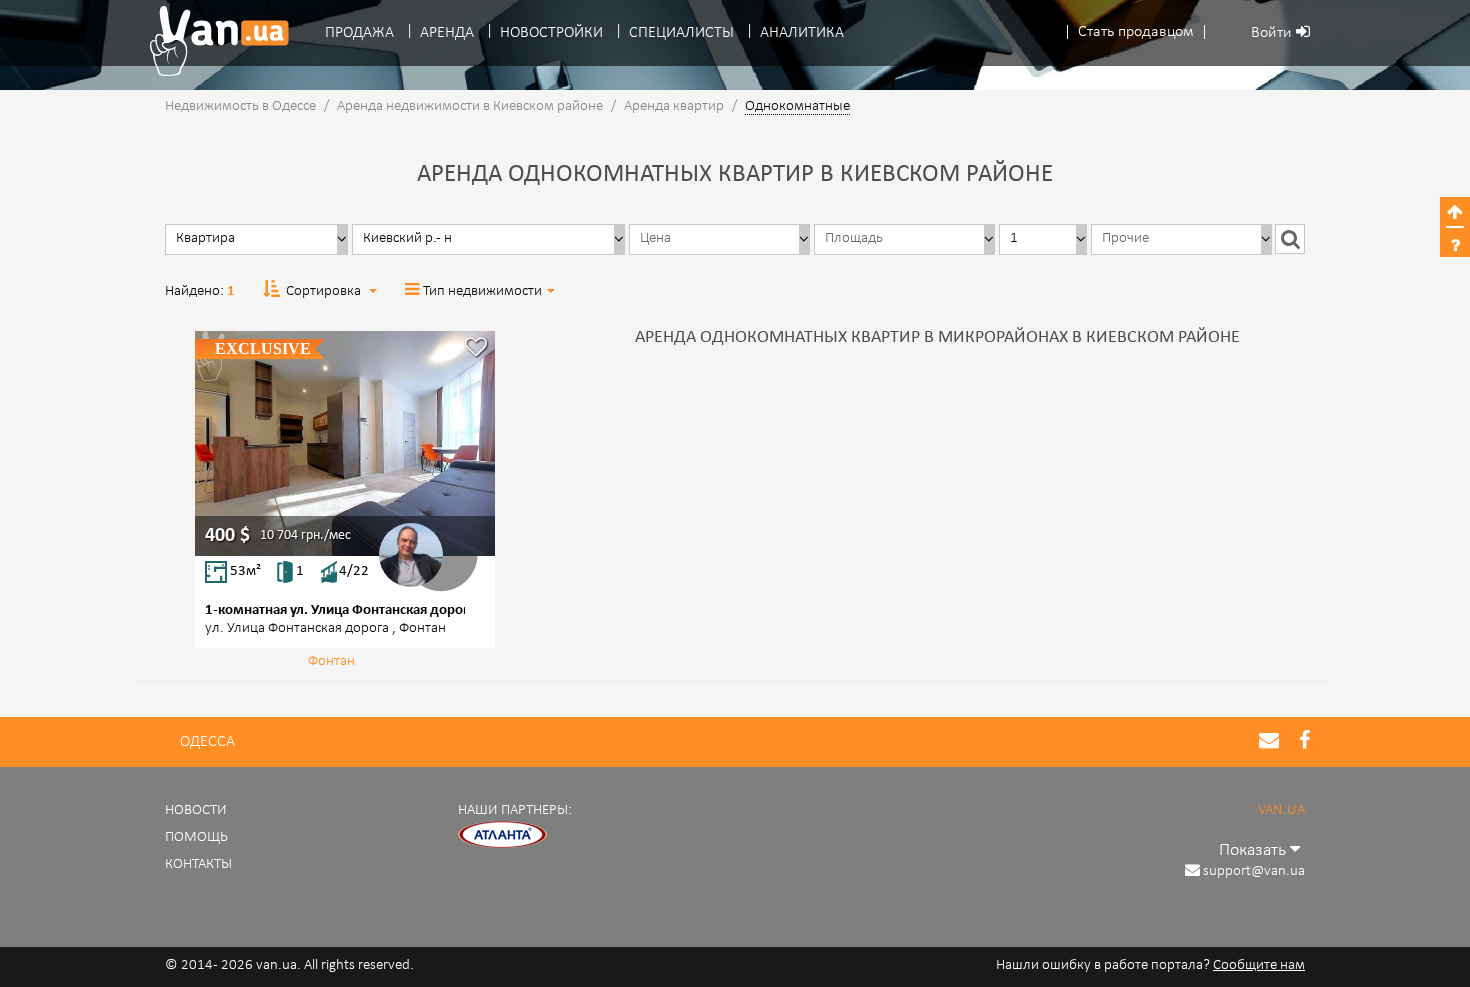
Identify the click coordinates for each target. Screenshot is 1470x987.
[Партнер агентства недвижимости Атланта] (503, 834)
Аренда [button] (447, 33)
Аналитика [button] (802, 33)
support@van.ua (1254, 871)
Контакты (198, 864)
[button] (1136, 32)
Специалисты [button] (681, 33)
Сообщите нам (1259, 965)
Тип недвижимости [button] (482, 291)
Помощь (196, 837)
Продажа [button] (359, 33)
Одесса (207, 742)
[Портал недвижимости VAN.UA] (212, 41)
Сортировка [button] (323, 291)
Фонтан (331, 661)
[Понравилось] (476, 349)
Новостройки (551, 33)
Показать (1254, 850)
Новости (196, 810)
